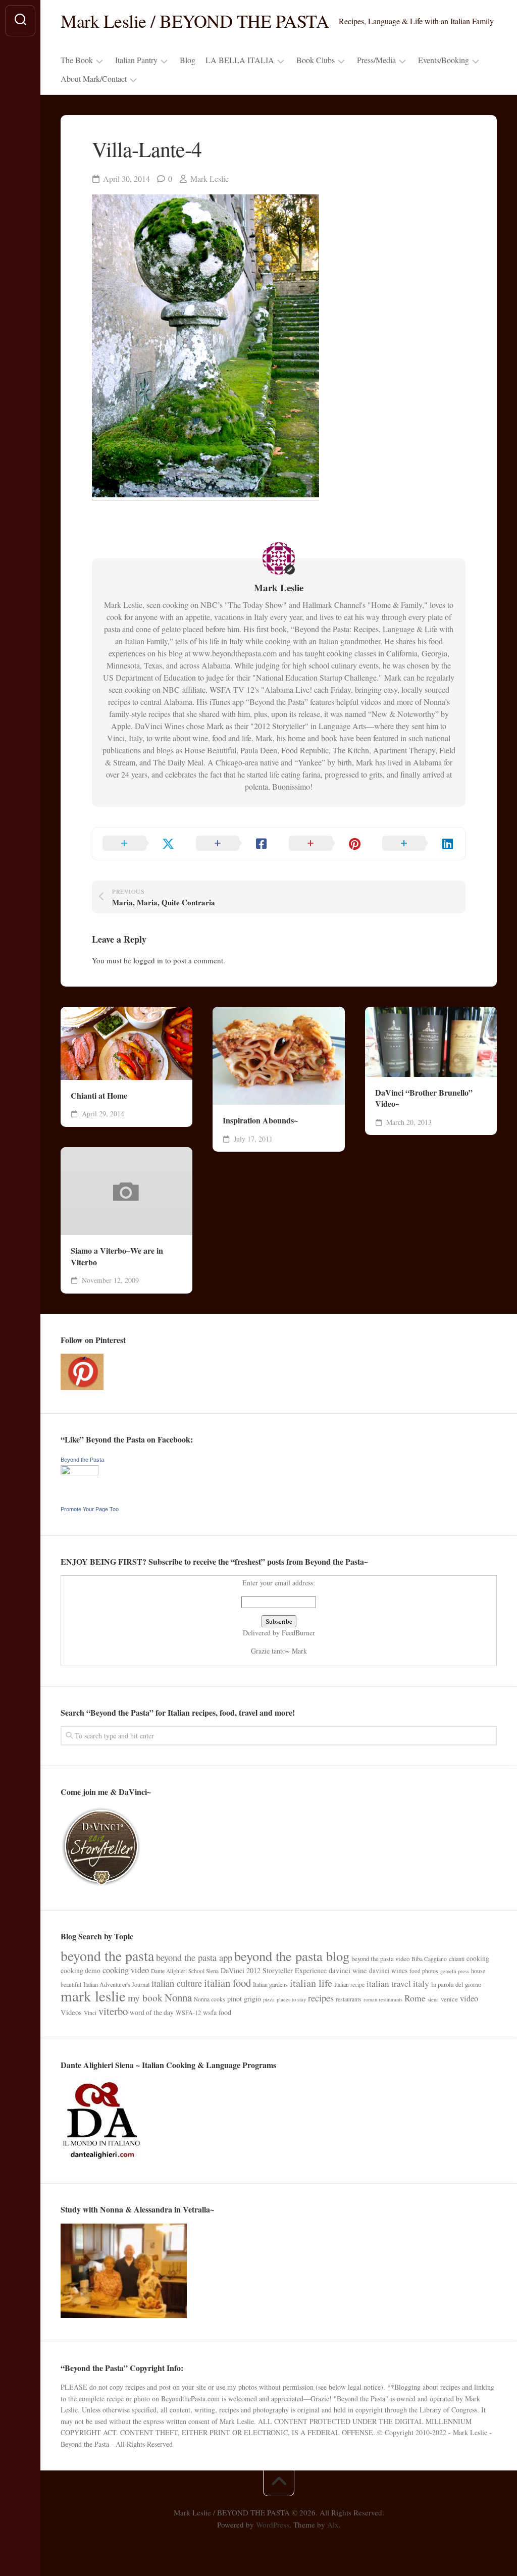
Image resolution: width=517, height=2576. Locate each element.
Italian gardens (270, 1984)
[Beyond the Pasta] (80, 1473)
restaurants (349, 1999)
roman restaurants (383, 1999)
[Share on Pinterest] (325, 844)
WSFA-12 (188, 2013)
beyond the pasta (107, 1956)
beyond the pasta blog (292, 1956)
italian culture (177, 1983)
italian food (227, 1983)
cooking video (126, 1970)
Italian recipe (349, 1985)
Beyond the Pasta (82, 1460)
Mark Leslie (210, 178)
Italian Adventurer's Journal (116, 1984)
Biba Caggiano (429, 1959)
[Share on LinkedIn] (419, 844)
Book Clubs (316, 60)
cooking (478, 1959)
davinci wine (348, 1970)
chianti (457, 1959)
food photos (424, 1971)
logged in (148, 960)
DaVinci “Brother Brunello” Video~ (424, 1098)
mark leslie (93, 1996)
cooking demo (81, 1971)
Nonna (178, 1997)
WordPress (273, 2525)
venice (449, 1999)
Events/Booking (444, 60)
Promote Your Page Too (90, 1509)
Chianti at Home (99, 1096)
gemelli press (455, 1971)
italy (421, 1983)
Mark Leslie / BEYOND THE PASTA (195, 21)
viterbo (113, 2011)
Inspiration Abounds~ (260, 1120)
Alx (333, 2525)
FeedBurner (298, 1633)
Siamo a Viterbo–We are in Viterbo (117, 1256)
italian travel (389, 1983)
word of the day (152, 2013)
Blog (188, 60)
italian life (311, 1983)
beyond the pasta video (380, 1959)
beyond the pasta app (194, 1957)
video (469, 1998)
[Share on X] (139, 844)
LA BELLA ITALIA (240, 60)
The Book (77, 60)
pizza (269, 1999)
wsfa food (217, 2012)
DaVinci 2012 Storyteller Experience (274, 1970)
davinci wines (388, 1971)
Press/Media (376, 60)
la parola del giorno (456, 1984)
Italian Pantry (136, 60)
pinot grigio (244, 1999)
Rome (415, 1998)
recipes (321, 1998)
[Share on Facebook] (232, 844)
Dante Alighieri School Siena (185, 1971)
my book (145, 1998)
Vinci (90, 2013)
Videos (71, 2012)
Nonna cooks (210, 1999)
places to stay (291, 1999)
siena (433, 1999)
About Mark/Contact (94, 79)
